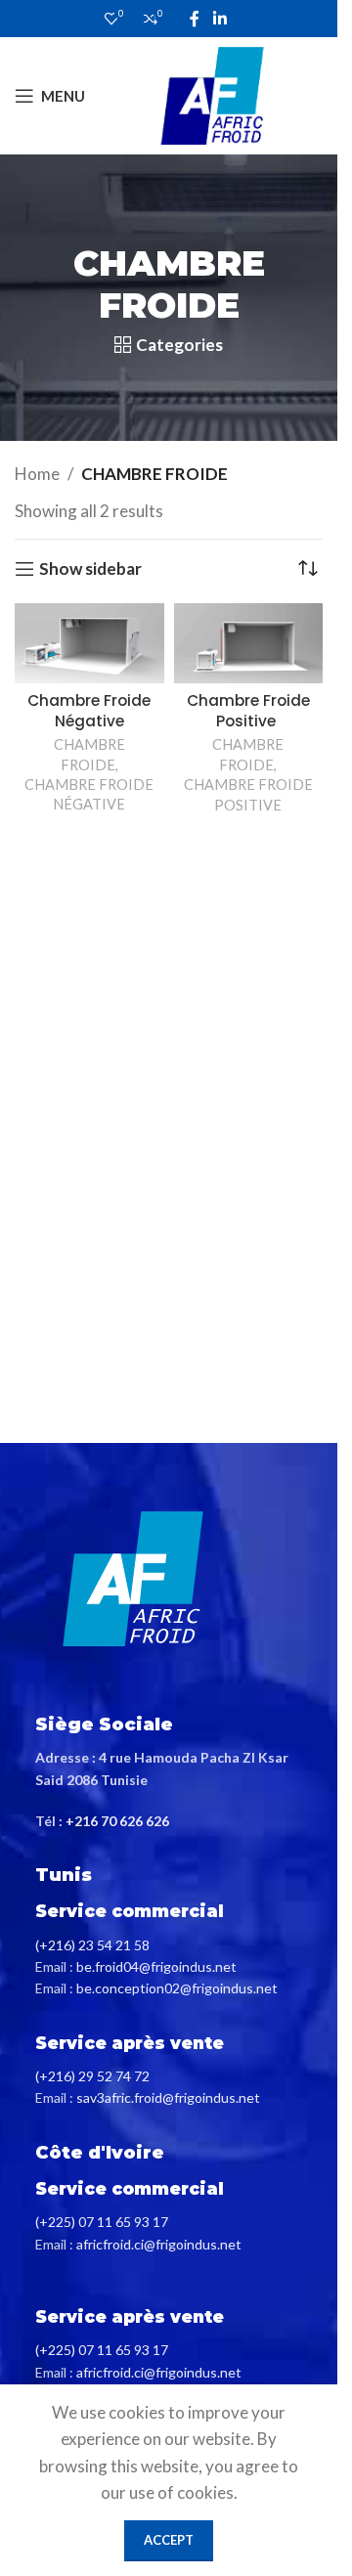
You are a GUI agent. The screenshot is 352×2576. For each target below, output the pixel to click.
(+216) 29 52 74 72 (92, 2076)
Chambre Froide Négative (89, 711)
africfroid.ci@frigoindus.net (159, 2244)
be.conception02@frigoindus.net (177, 1988)
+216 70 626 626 (117, 1821)
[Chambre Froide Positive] (249, 643)
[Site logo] (212, 93)
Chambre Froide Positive (248, 711)
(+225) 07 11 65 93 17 (102, 2222)
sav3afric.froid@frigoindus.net (168, 2097)
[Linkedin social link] (220, 19)
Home (37, 474)
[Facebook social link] (195, 19)
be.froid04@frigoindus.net (156, 1966)
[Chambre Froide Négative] (89, 643)
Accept (169, 2540)
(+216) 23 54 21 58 (92, 1945)
